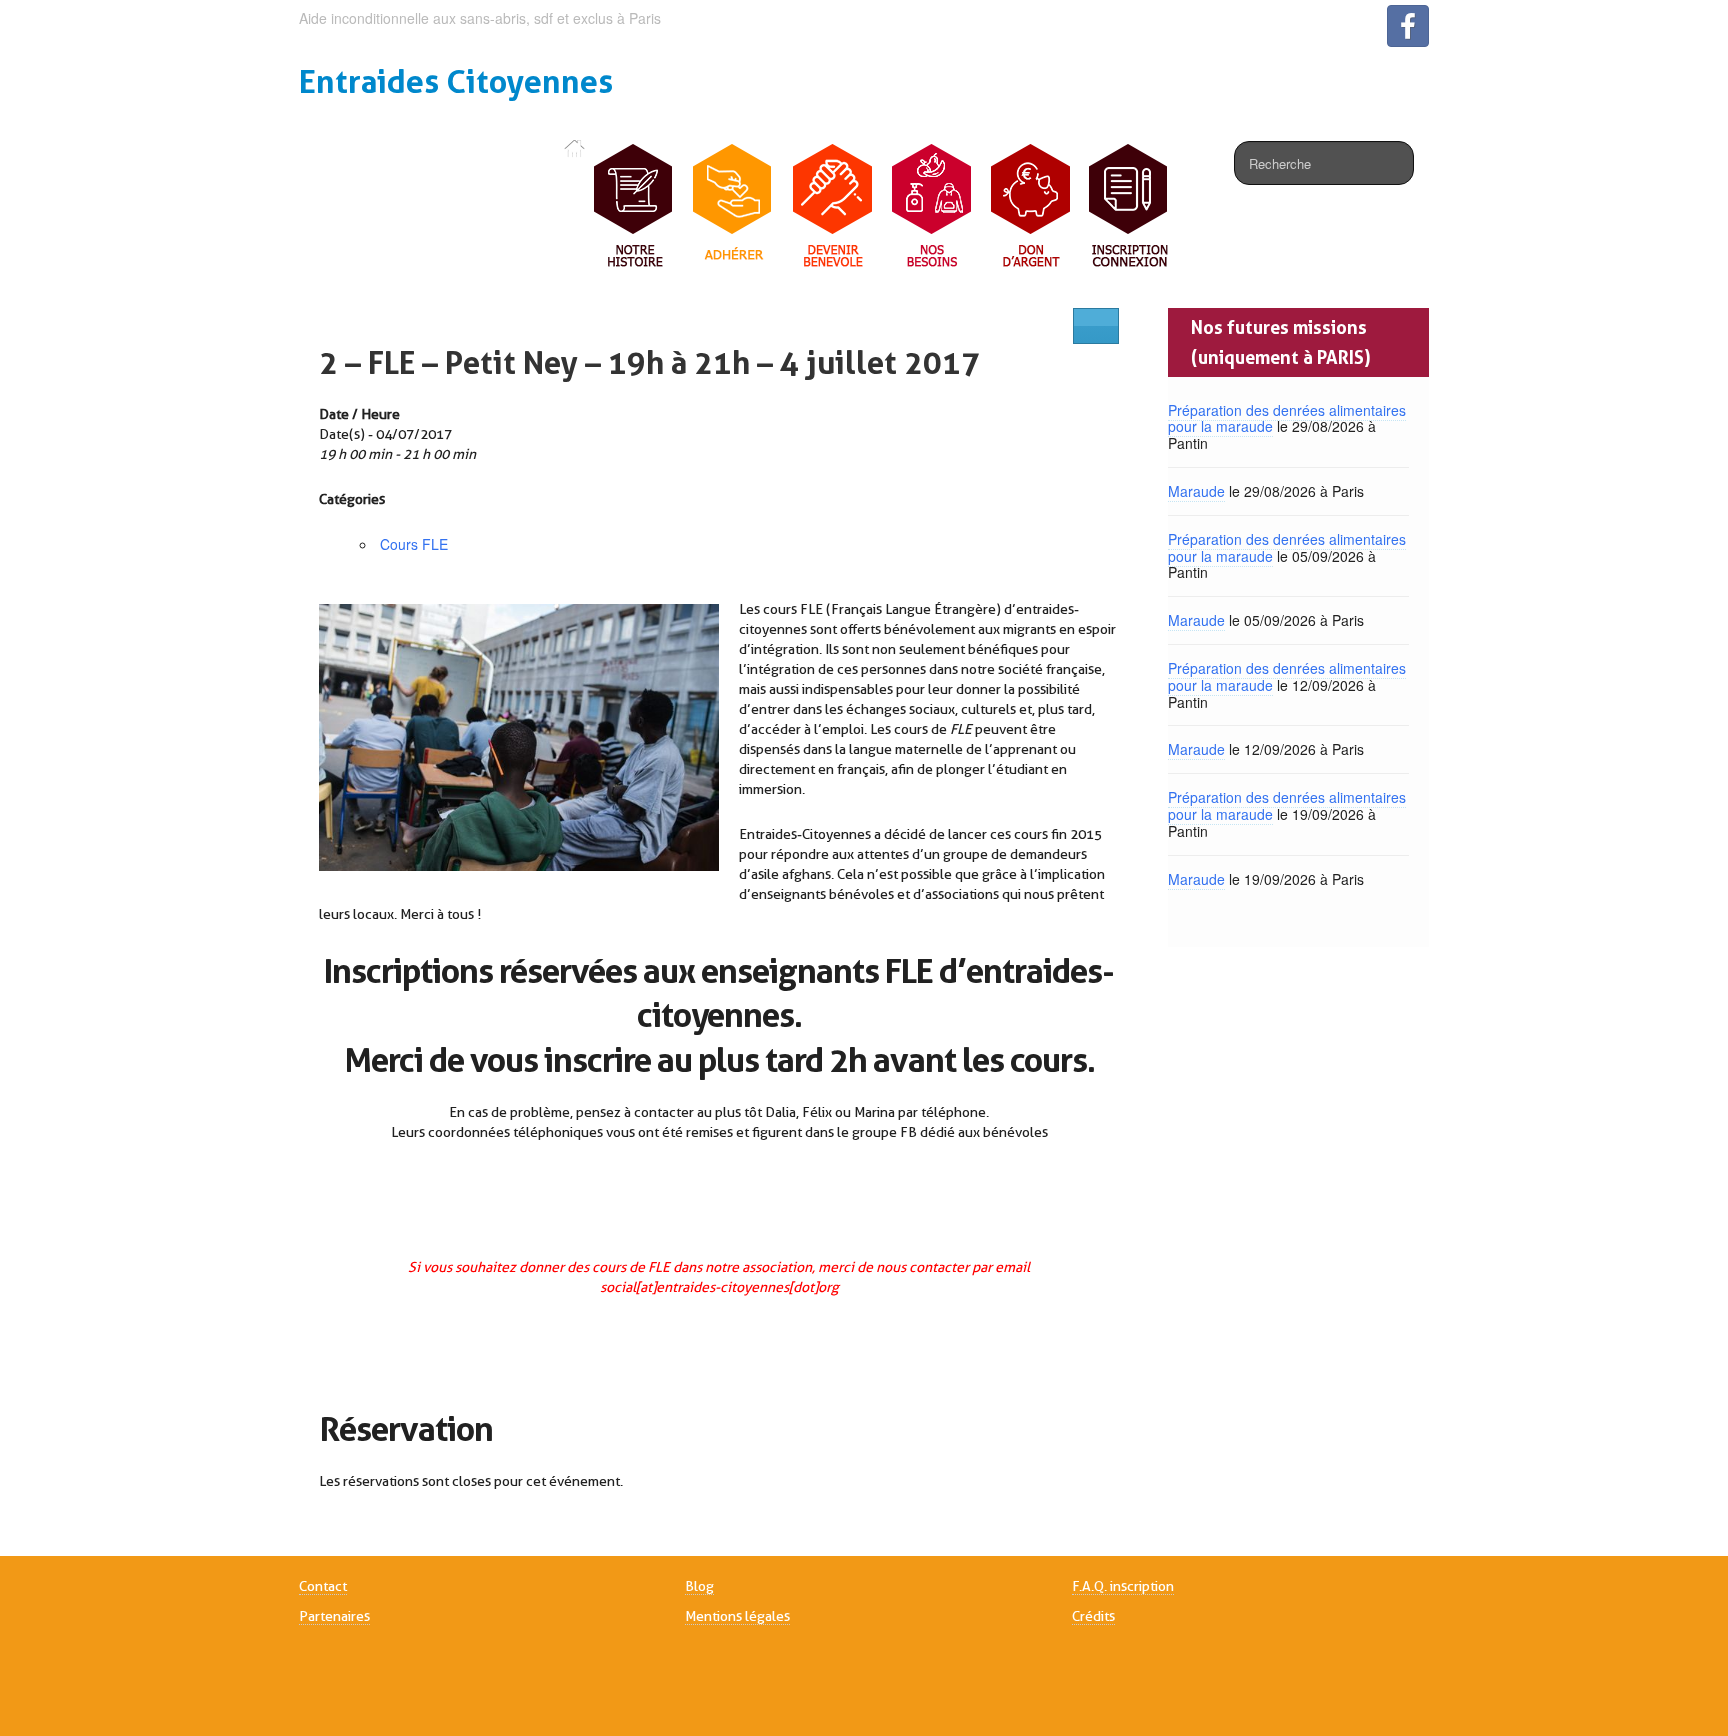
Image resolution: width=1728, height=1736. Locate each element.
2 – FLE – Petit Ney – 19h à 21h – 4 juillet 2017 (649, 362)
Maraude (1196, 491)
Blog (699, 1586)
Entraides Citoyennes (456, 81)
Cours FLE (414, 544)
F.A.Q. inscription (1123, 1586)
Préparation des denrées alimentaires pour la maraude (1287, 418)
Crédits (1093, 1616)
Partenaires (334, 1616)
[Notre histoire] (634, 207)
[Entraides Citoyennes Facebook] (1408, 26)
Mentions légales (737, 1616)
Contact (323, 1586)
